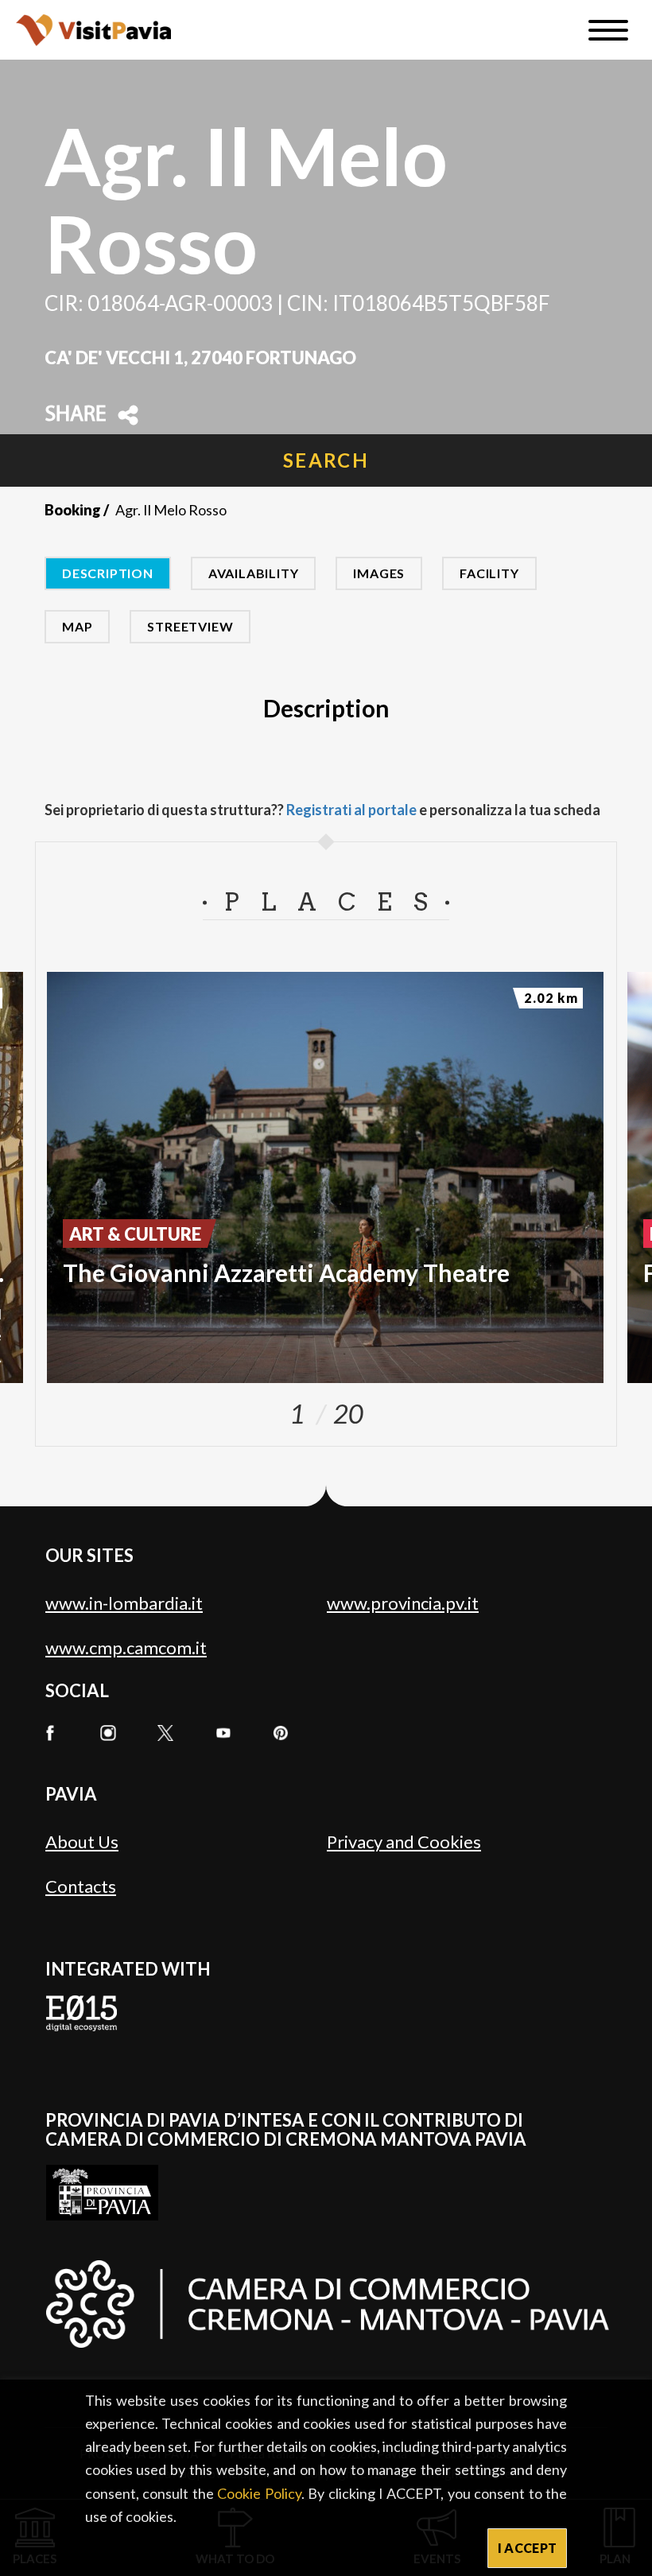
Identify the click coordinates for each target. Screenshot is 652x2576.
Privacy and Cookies (404, 1842)
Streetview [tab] (190, 626)
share (76, 415)
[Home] (93, 30)
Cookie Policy (259, 2493)
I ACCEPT (528, 2548)
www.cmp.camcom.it (126, 1647)
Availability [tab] (254, 573)
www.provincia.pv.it (403, 1603)
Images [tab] (379, 573)
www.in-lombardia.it (124, 1603)
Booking (73, 510)
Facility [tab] (489, 573)
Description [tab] (108, 573)
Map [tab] (77, 626)
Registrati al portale (351, 810)
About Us (82, 1842)
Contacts (81, 1886)
